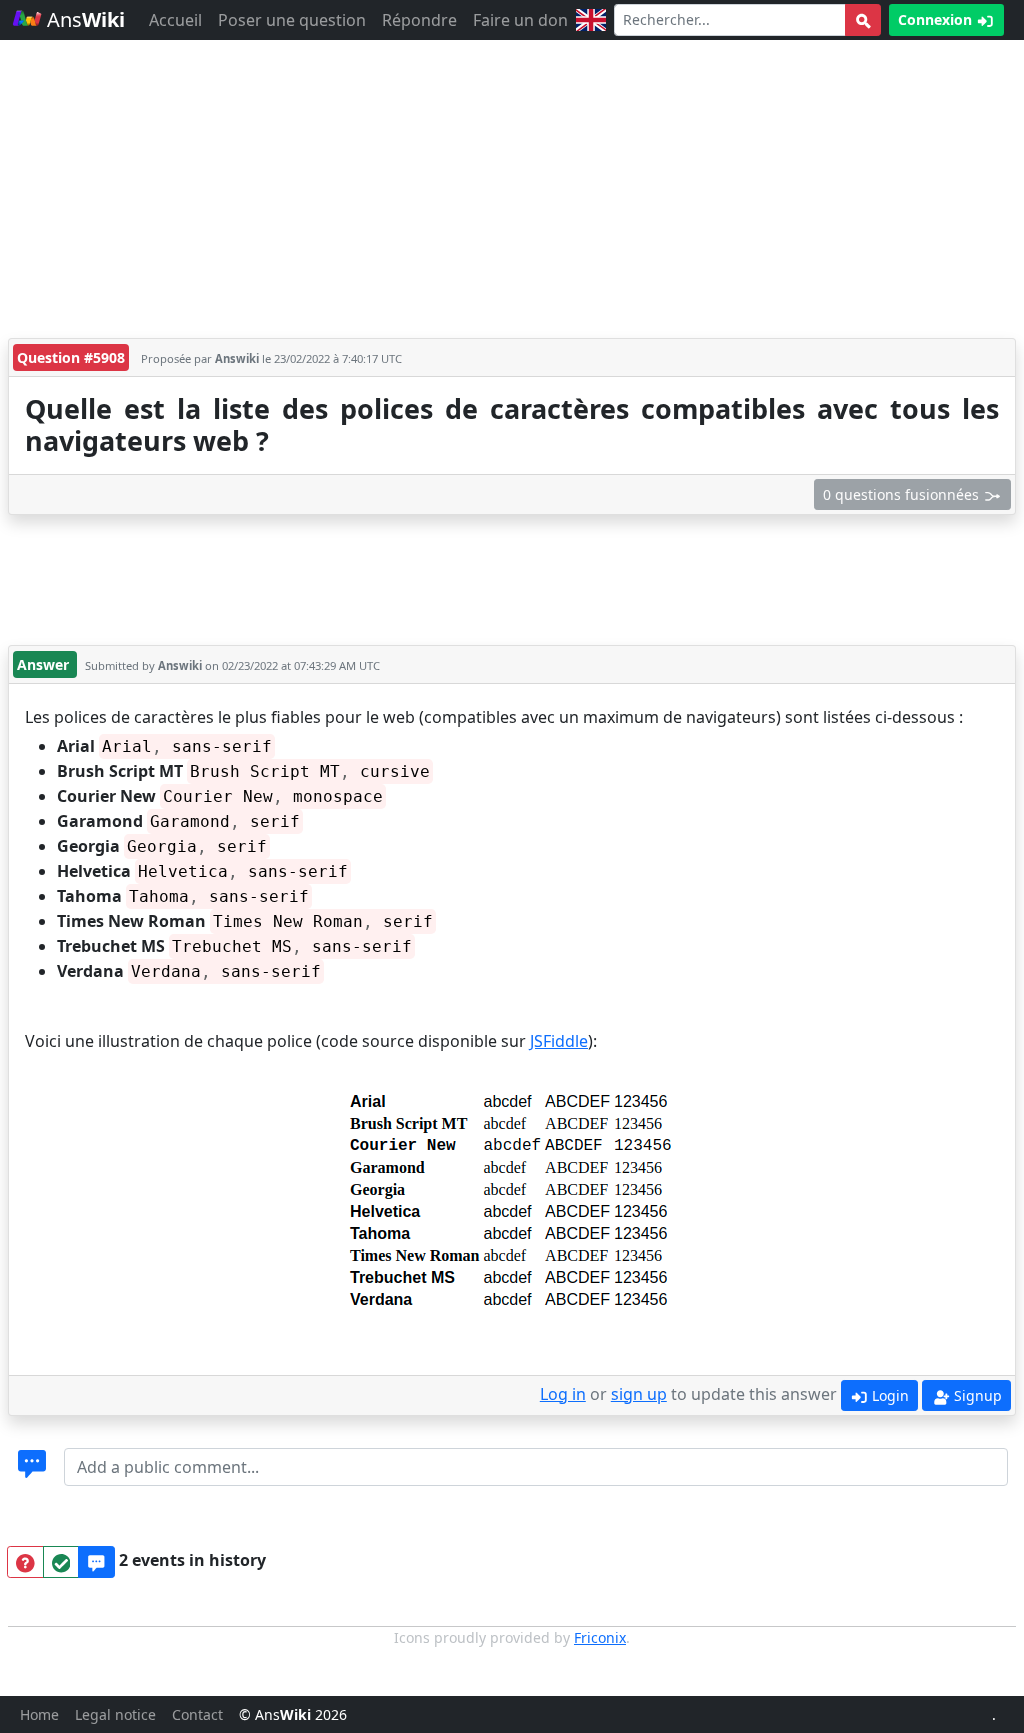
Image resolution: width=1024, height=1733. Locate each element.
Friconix (600, 1637)
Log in (563, 1394)
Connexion (937, 19)
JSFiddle (559, 1041)
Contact (197, 1714)
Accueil (175, 20)
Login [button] (888, 1395)
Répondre (419, 20)
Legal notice (115, 1714)
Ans (83, 19)
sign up (639, 1394)
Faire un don (520, 20)
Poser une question (292, 20)
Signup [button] (976, 1395)
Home (39, 1714)
